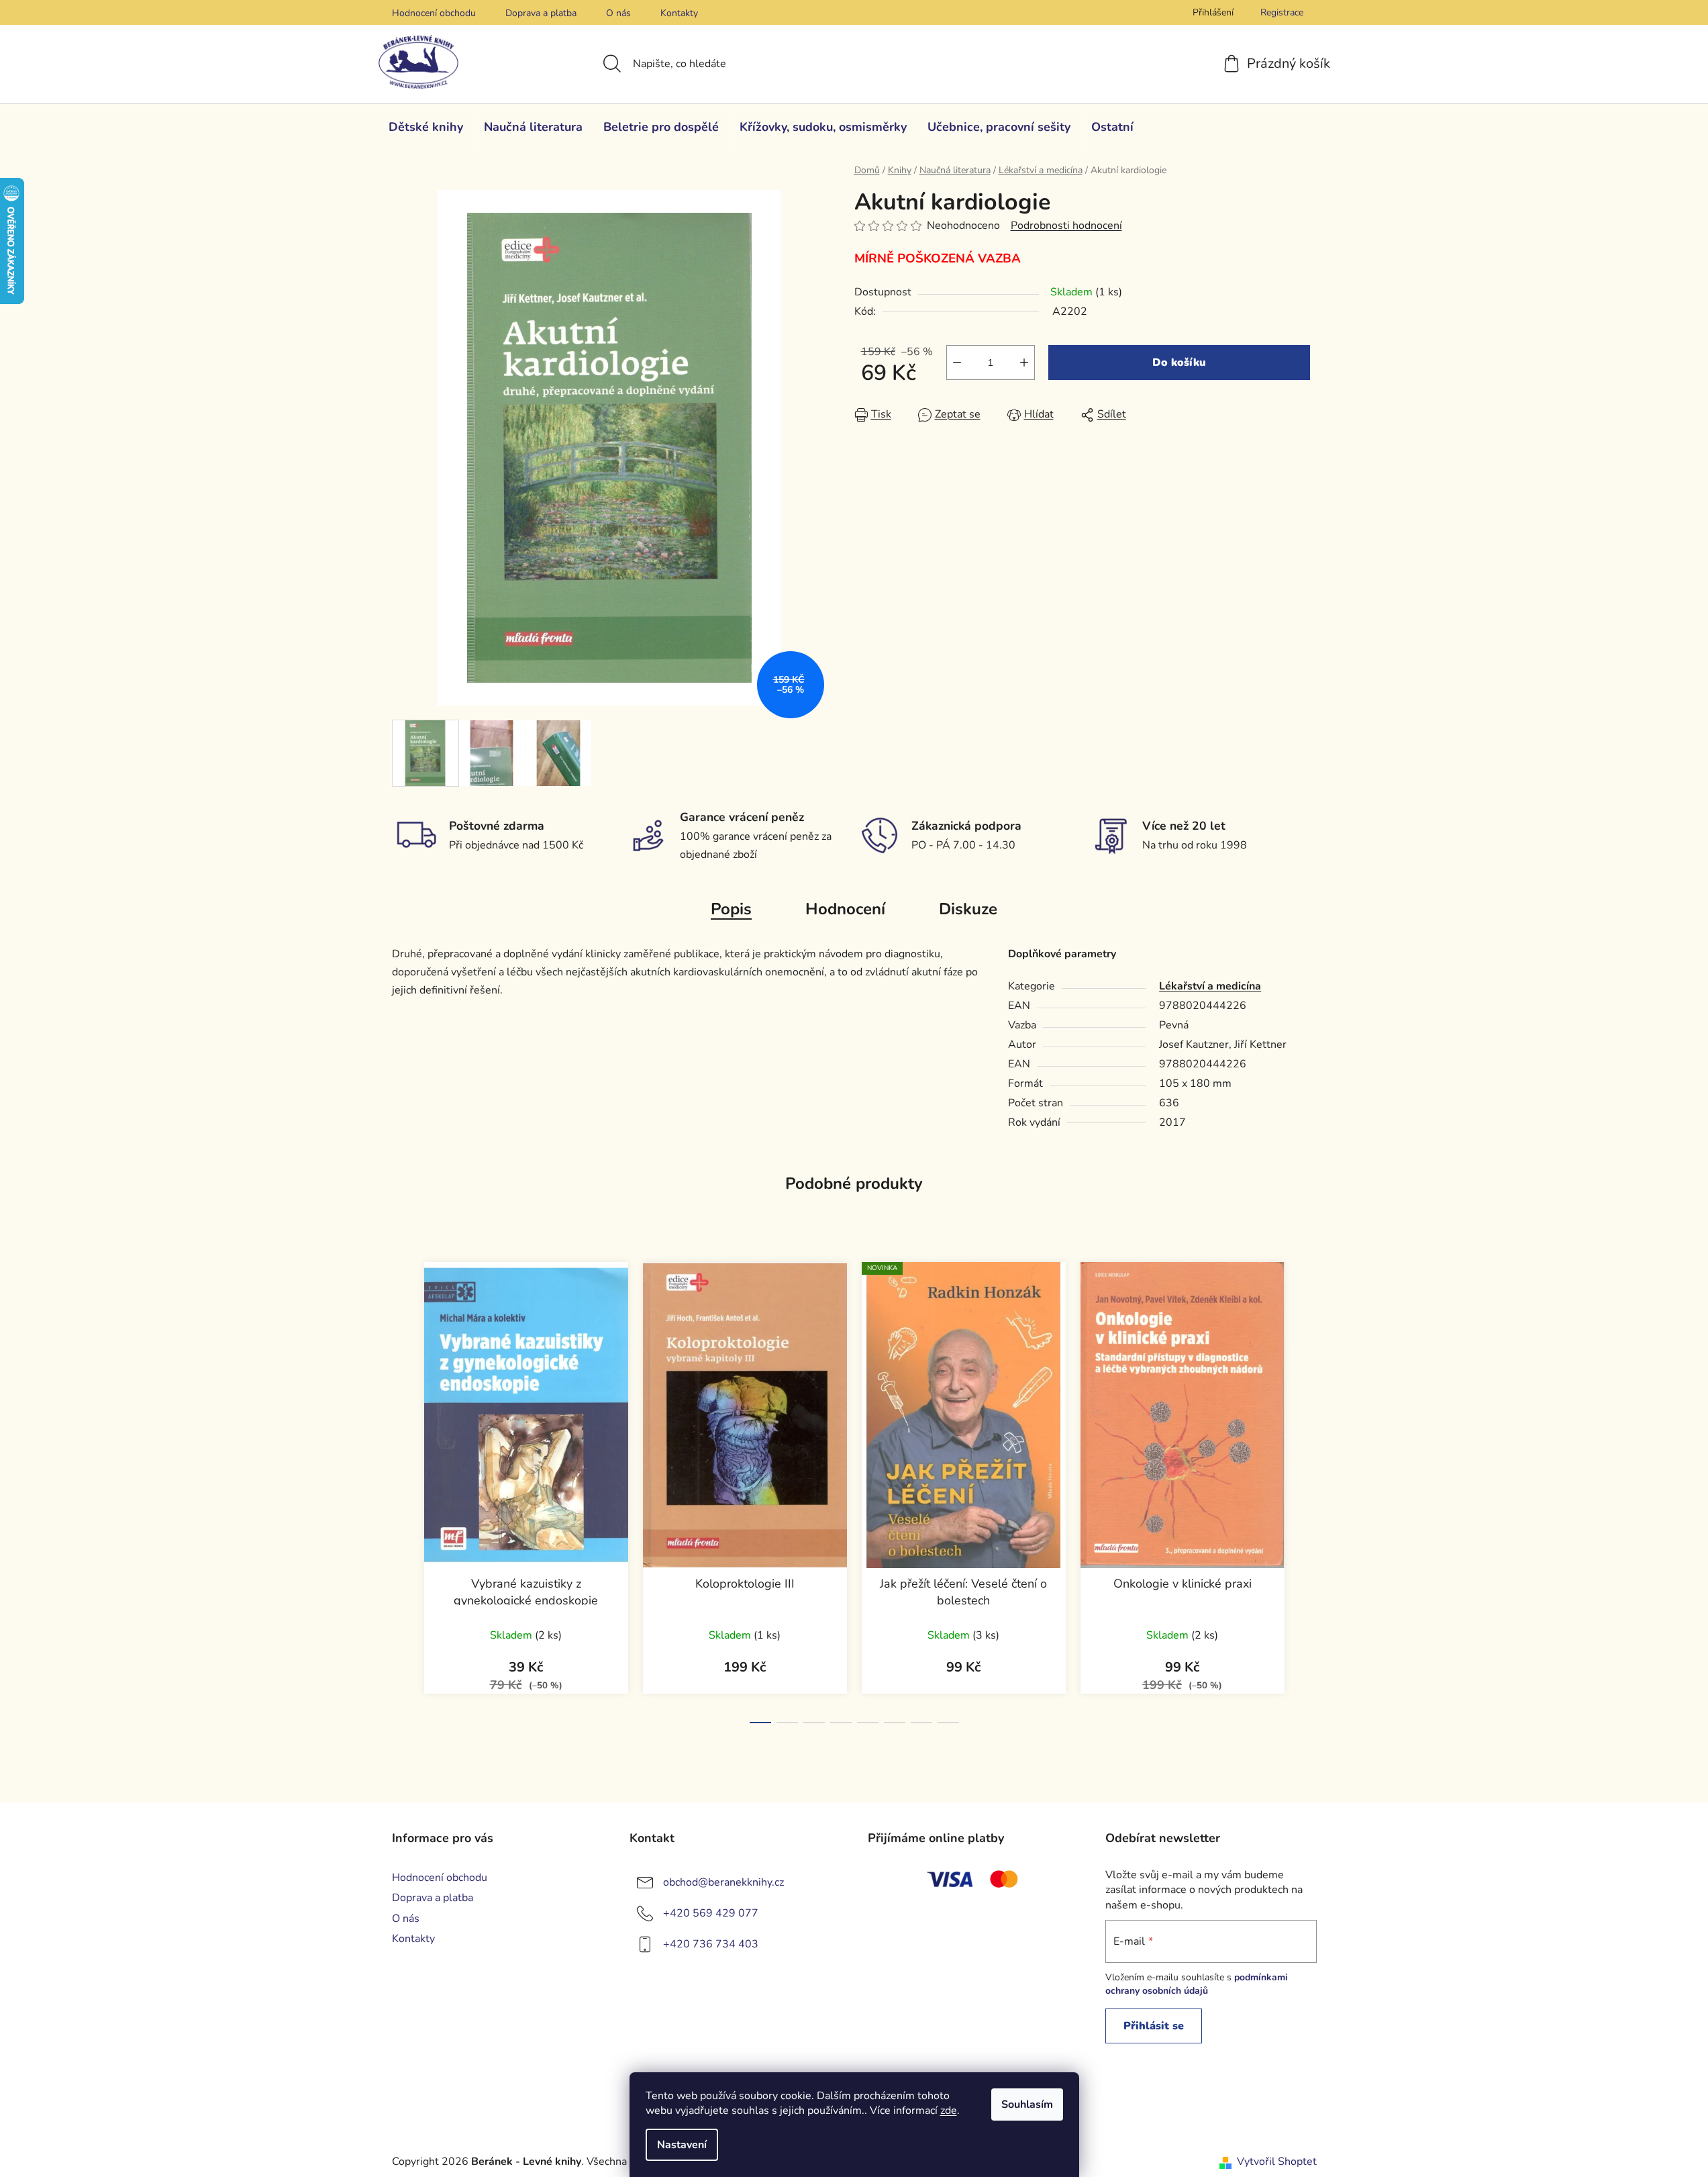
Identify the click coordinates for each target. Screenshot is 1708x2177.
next (1306, 1489)
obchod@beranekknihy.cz (723, 1882)
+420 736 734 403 (711, 1944)
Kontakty (679, 13)
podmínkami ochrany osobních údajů (1197, 1984)
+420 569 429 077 (711, 1913)
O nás (618, 13)
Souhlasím (1027, 2105)
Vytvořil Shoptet (1277, 2162)
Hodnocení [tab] (845, 909)
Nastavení (682, 2145)
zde (949, 2111)
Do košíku (1179, 362)
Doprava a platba (541, 13)
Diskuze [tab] (968, 909)
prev (403, 1489)
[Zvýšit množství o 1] (1024, 362)
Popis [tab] (731, 909)
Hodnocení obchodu (434, 13)
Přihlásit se (1154, 2026)
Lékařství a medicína (1210, 986)
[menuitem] (426, 127)
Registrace (1282, 12)
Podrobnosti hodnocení (1066, 226)
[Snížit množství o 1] (957, 362)
